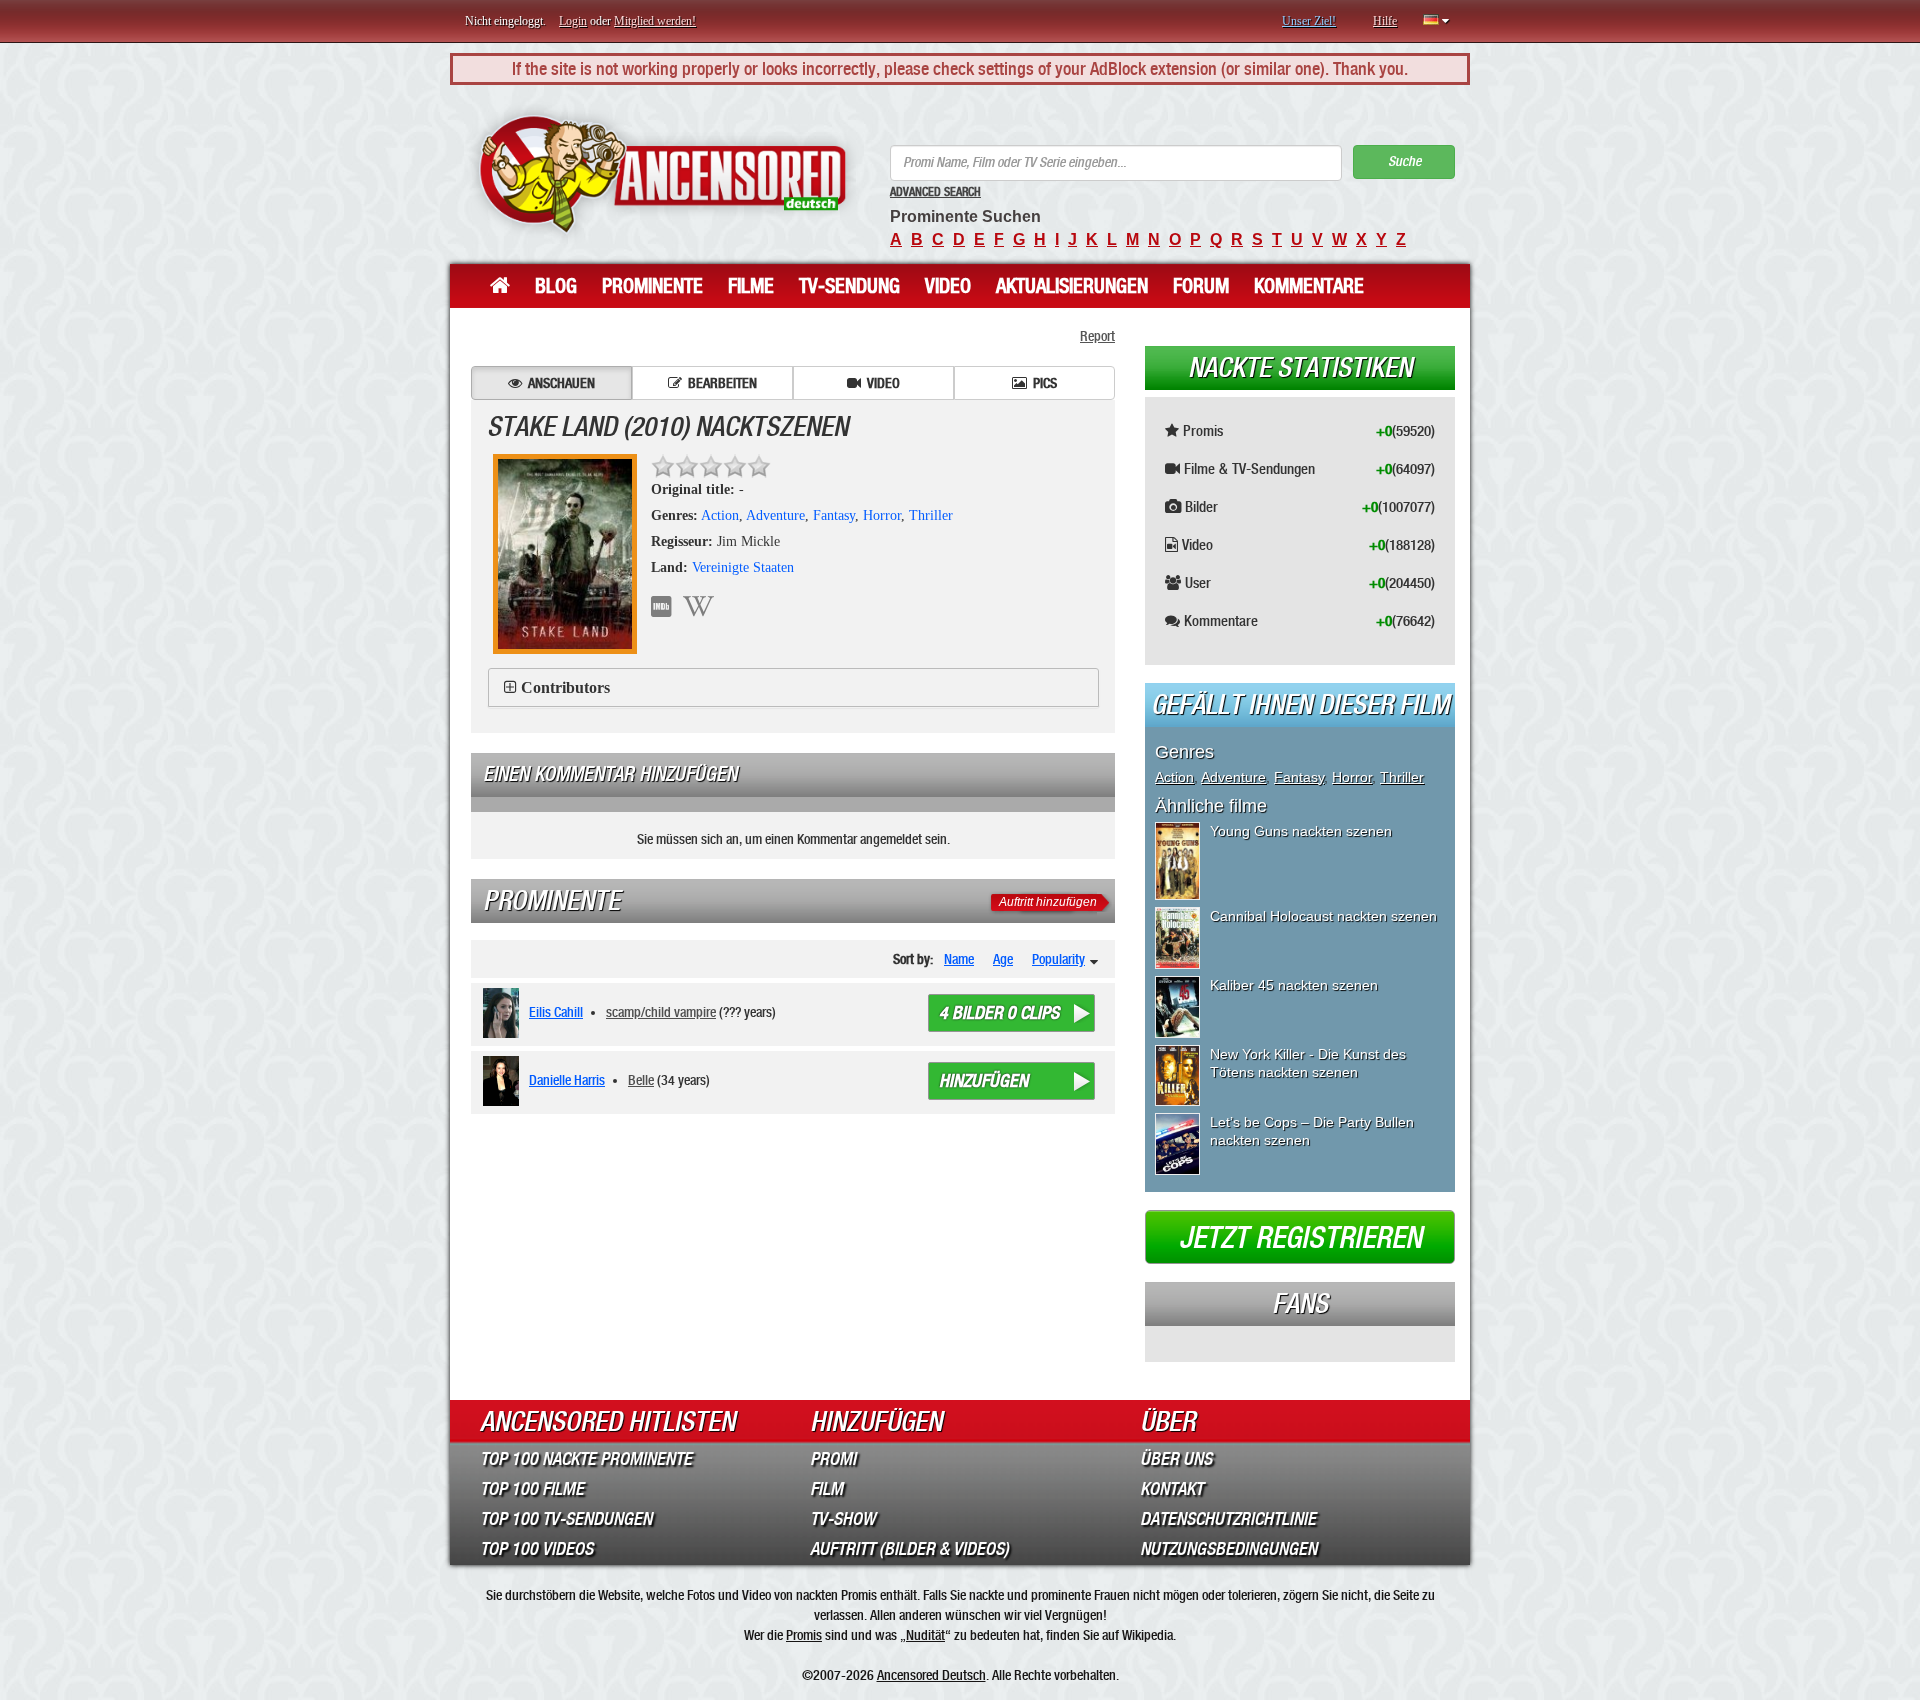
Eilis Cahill (556, 1012)
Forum (1201, 286)
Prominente (652, 286)
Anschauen (561, 383)
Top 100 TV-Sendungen (566, 1519)
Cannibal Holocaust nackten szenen (1323, 916)
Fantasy (834, 515)
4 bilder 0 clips (999, 1013)
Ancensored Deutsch (931, 1675)
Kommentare (1309, 286)
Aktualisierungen (1072, 286)
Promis (804, 1635)
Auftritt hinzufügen (1048, 902)
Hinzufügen (983, 1081)
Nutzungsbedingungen (1228, 1549)
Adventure (775, 515)
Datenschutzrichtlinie (1228, 1519)
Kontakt (1171, 1489)
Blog (556, 286)
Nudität (925, 1635)
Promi (833, 1459)
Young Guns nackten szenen (1301, 831)
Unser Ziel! (1309, 21)
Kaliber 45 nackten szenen (1294, 985)
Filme (751, 286)
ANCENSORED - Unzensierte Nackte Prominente (662, 174)
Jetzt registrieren (1300, 1238)
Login (573, 21)
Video (948, 286)
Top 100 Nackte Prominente (586, 1459)
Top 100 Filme (532, 1489)
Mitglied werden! (655, 21)
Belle (641, 1080)
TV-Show (842, 1519)
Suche (1404, 161)
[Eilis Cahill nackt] (504, 1013)
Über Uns (1176, 1459)
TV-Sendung (849, 286)
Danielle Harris (567, 1080)
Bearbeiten (722, 383)
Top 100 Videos (536, 1549)
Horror (882, 515)
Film (826, 1489)
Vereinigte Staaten (743, 567)
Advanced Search (935, 192)
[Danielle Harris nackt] (504, 1081)
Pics (1045, 383)
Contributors (565, 687)
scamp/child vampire (661, 1012)
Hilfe (1385, 21)
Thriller (931, 515)
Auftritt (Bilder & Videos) (909, 1549)
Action (720, 515)
